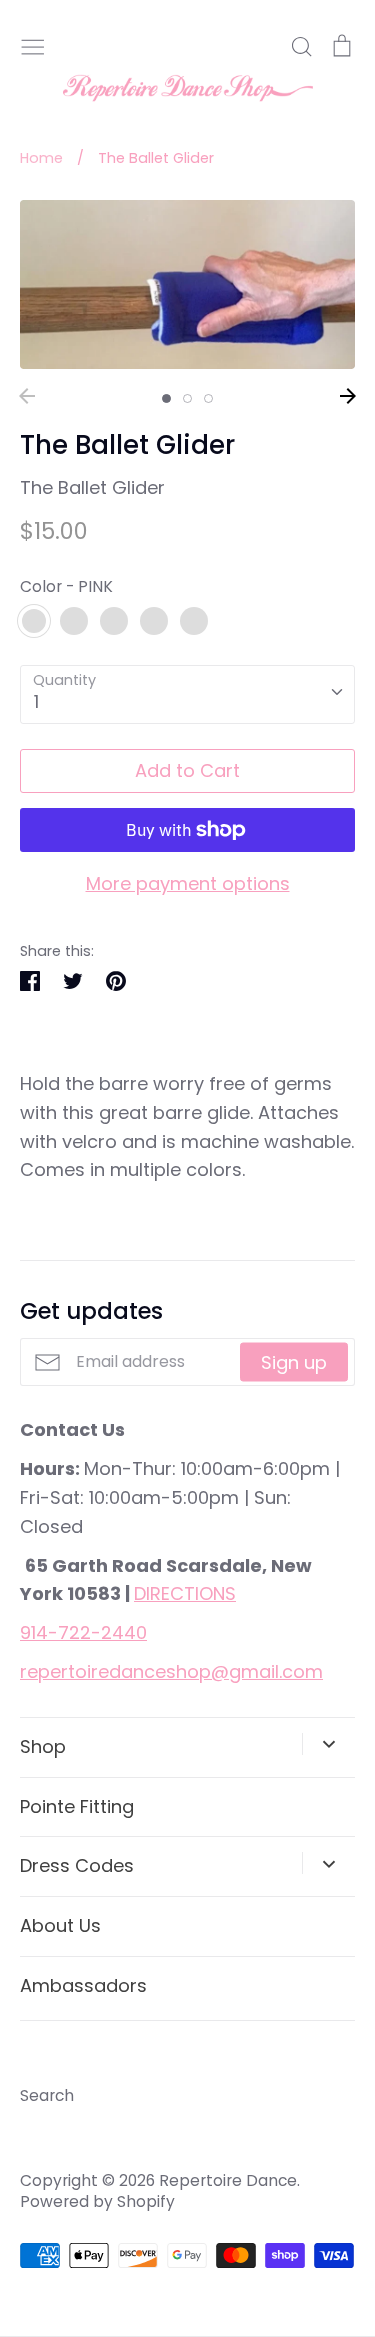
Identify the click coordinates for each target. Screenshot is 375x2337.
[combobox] (187, 694)
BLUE (74, 621)
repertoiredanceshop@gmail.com (171, 1671)
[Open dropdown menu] (328, 1744)
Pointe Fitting (77, 1806)
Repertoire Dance (228, 2180)
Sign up (294, 1362)
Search (47, 2095)
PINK (34, 621)
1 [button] (166, 398)
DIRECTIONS (185, 1593)
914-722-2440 (83, 1632)
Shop (43, 1746)
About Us (60, 1925)
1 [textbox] (36, 701)
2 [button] (187, 398)
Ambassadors (83, 1985)
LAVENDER (154, 621)
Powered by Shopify (97, 2201)
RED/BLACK (194, 621)
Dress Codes (77, 1865)
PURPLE (114, 621)
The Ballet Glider (92, 487)
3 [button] (208, 398)
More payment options (188, 883)
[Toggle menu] (33, 44)
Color (66, 586)
